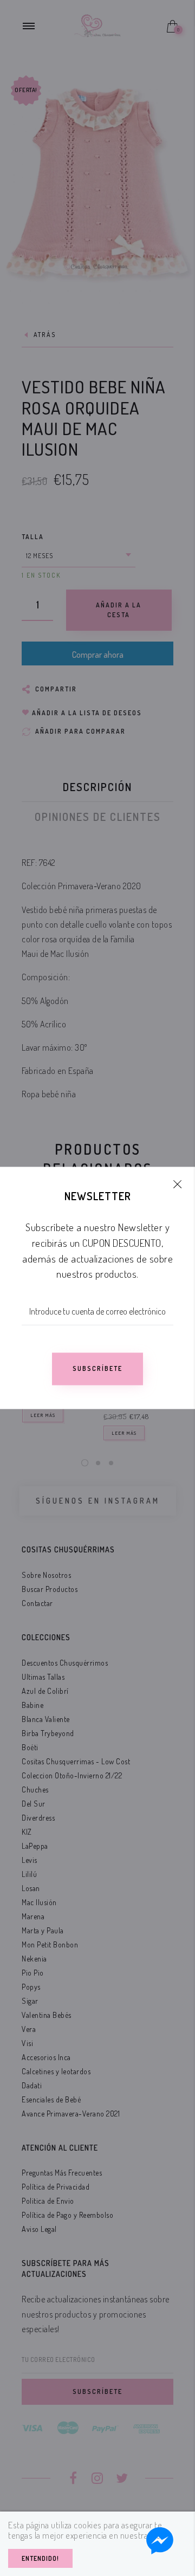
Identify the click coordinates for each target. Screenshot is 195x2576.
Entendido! (40, 2558)
